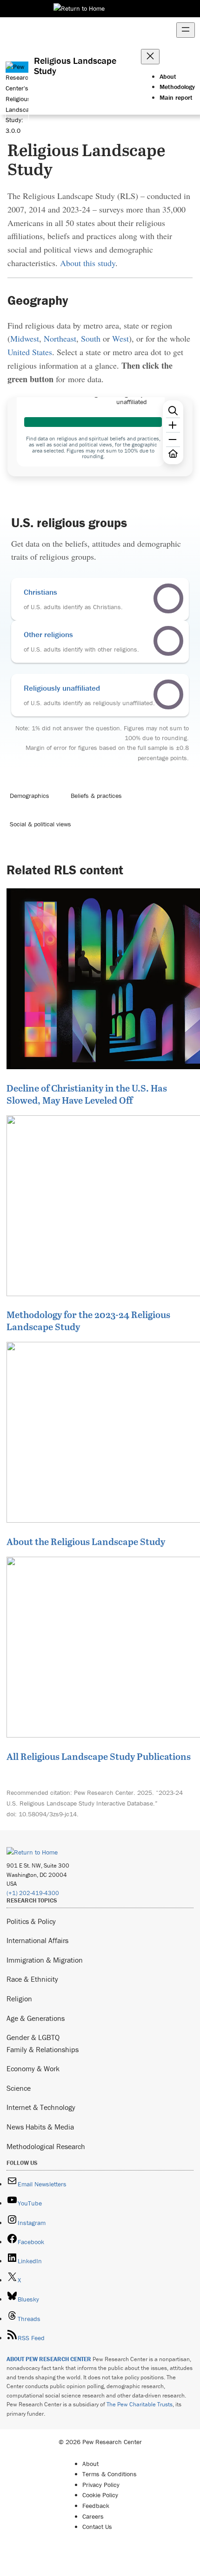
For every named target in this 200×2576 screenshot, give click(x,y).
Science (19, 2088)
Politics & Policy (31, 1921)
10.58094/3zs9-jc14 (48, 1814)
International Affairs (37, 1940)
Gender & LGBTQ (33, 2037)
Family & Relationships (43, 2049)
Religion (19, 1999)
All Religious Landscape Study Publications (99, 1756)
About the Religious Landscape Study (86, 1541)
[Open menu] (186, 30)
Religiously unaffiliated (62, 688)
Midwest (25, 338)
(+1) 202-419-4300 (33, 1893)
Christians (40, 592)
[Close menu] (150, 57)
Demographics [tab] (30, 796)
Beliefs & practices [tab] (96, 796)
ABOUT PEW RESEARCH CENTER (49, 2359)
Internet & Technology (41, 2107)
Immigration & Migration (45, 1960)
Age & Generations (36, 2018)
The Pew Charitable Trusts (140, 2404)
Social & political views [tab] (40, 824)
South (91, 338)
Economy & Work (33, 2068)
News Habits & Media (40, 2127)
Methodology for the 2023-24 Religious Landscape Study (88, 1320)
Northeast (60, 338)
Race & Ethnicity (32, 1979)
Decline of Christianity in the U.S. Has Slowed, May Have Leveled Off (87, 1094)
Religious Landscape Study (75, 66)
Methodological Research (46, 2146)
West (120, 338)
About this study (88, 263)
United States (30, 352)
